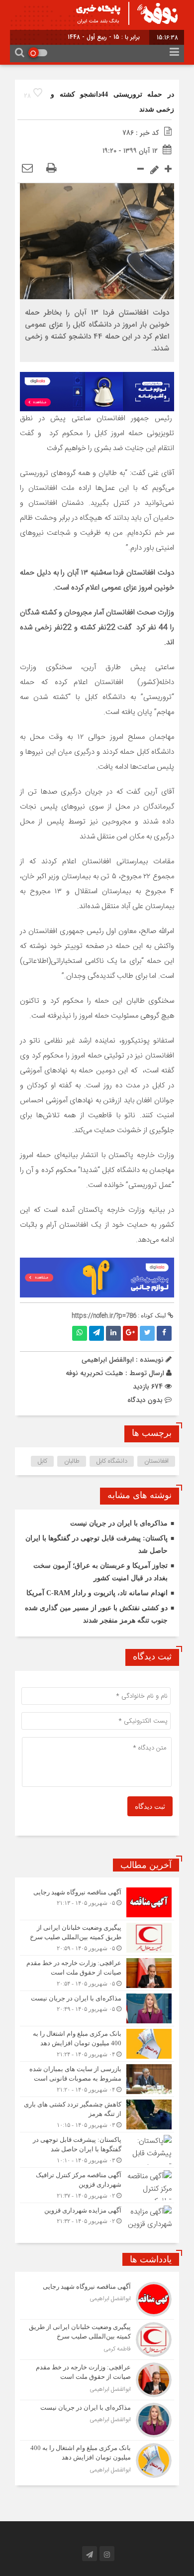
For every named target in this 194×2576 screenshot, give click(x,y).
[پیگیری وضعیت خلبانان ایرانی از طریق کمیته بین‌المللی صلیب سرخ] (97, 1938)
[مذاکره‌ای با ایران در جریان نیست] (97, 2008)
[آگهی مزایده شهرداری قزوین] (97, 2219)
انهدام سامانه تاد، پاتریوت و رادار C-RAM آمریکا (97, 1593)
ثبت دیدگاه (150, 1807)
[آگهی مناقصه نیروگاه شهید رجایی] (97, 1902)
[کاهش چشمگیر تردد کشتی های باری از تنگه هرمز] (97, 2114)
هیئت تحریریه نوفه (95, 1373)
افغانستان (156, 1461)
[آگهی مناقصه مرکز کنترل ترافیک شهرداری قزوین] (97, 2185)
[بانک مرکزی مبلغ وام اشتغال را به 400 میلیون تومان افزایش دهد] (97, 2044)
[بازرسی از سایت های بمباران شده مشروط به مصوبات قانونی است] (97, 2079)
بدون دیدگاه (145, 1400)
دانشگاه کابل (112, 1461)
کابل (43, 1461)
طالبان (72, 1461)
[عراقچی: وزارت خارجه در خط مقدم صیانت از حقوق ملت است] (97, 1973)
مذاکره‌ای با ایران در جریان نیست (119, 1523)
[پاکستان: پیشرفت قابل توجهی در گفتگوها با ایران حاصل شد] (97, 2150)
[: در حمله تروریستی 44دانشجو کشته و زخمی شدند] (27, 169)
